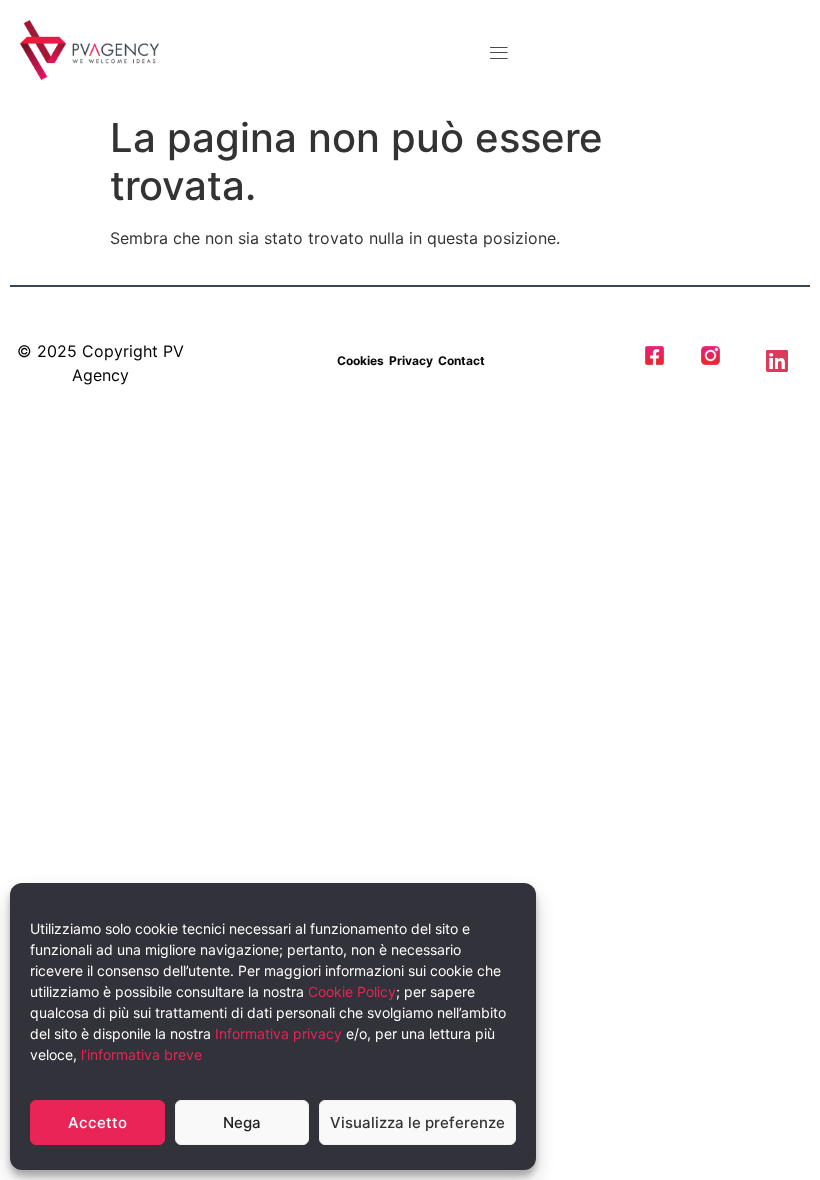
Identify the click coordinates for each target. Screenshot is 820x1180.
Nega (242, 1122)
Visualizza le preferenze (417, 1122)
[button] (499, 53)
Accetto (97, 1122)
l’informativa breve (141, 1054)
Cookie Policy (352, 991)
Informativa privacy (278, 1033)
